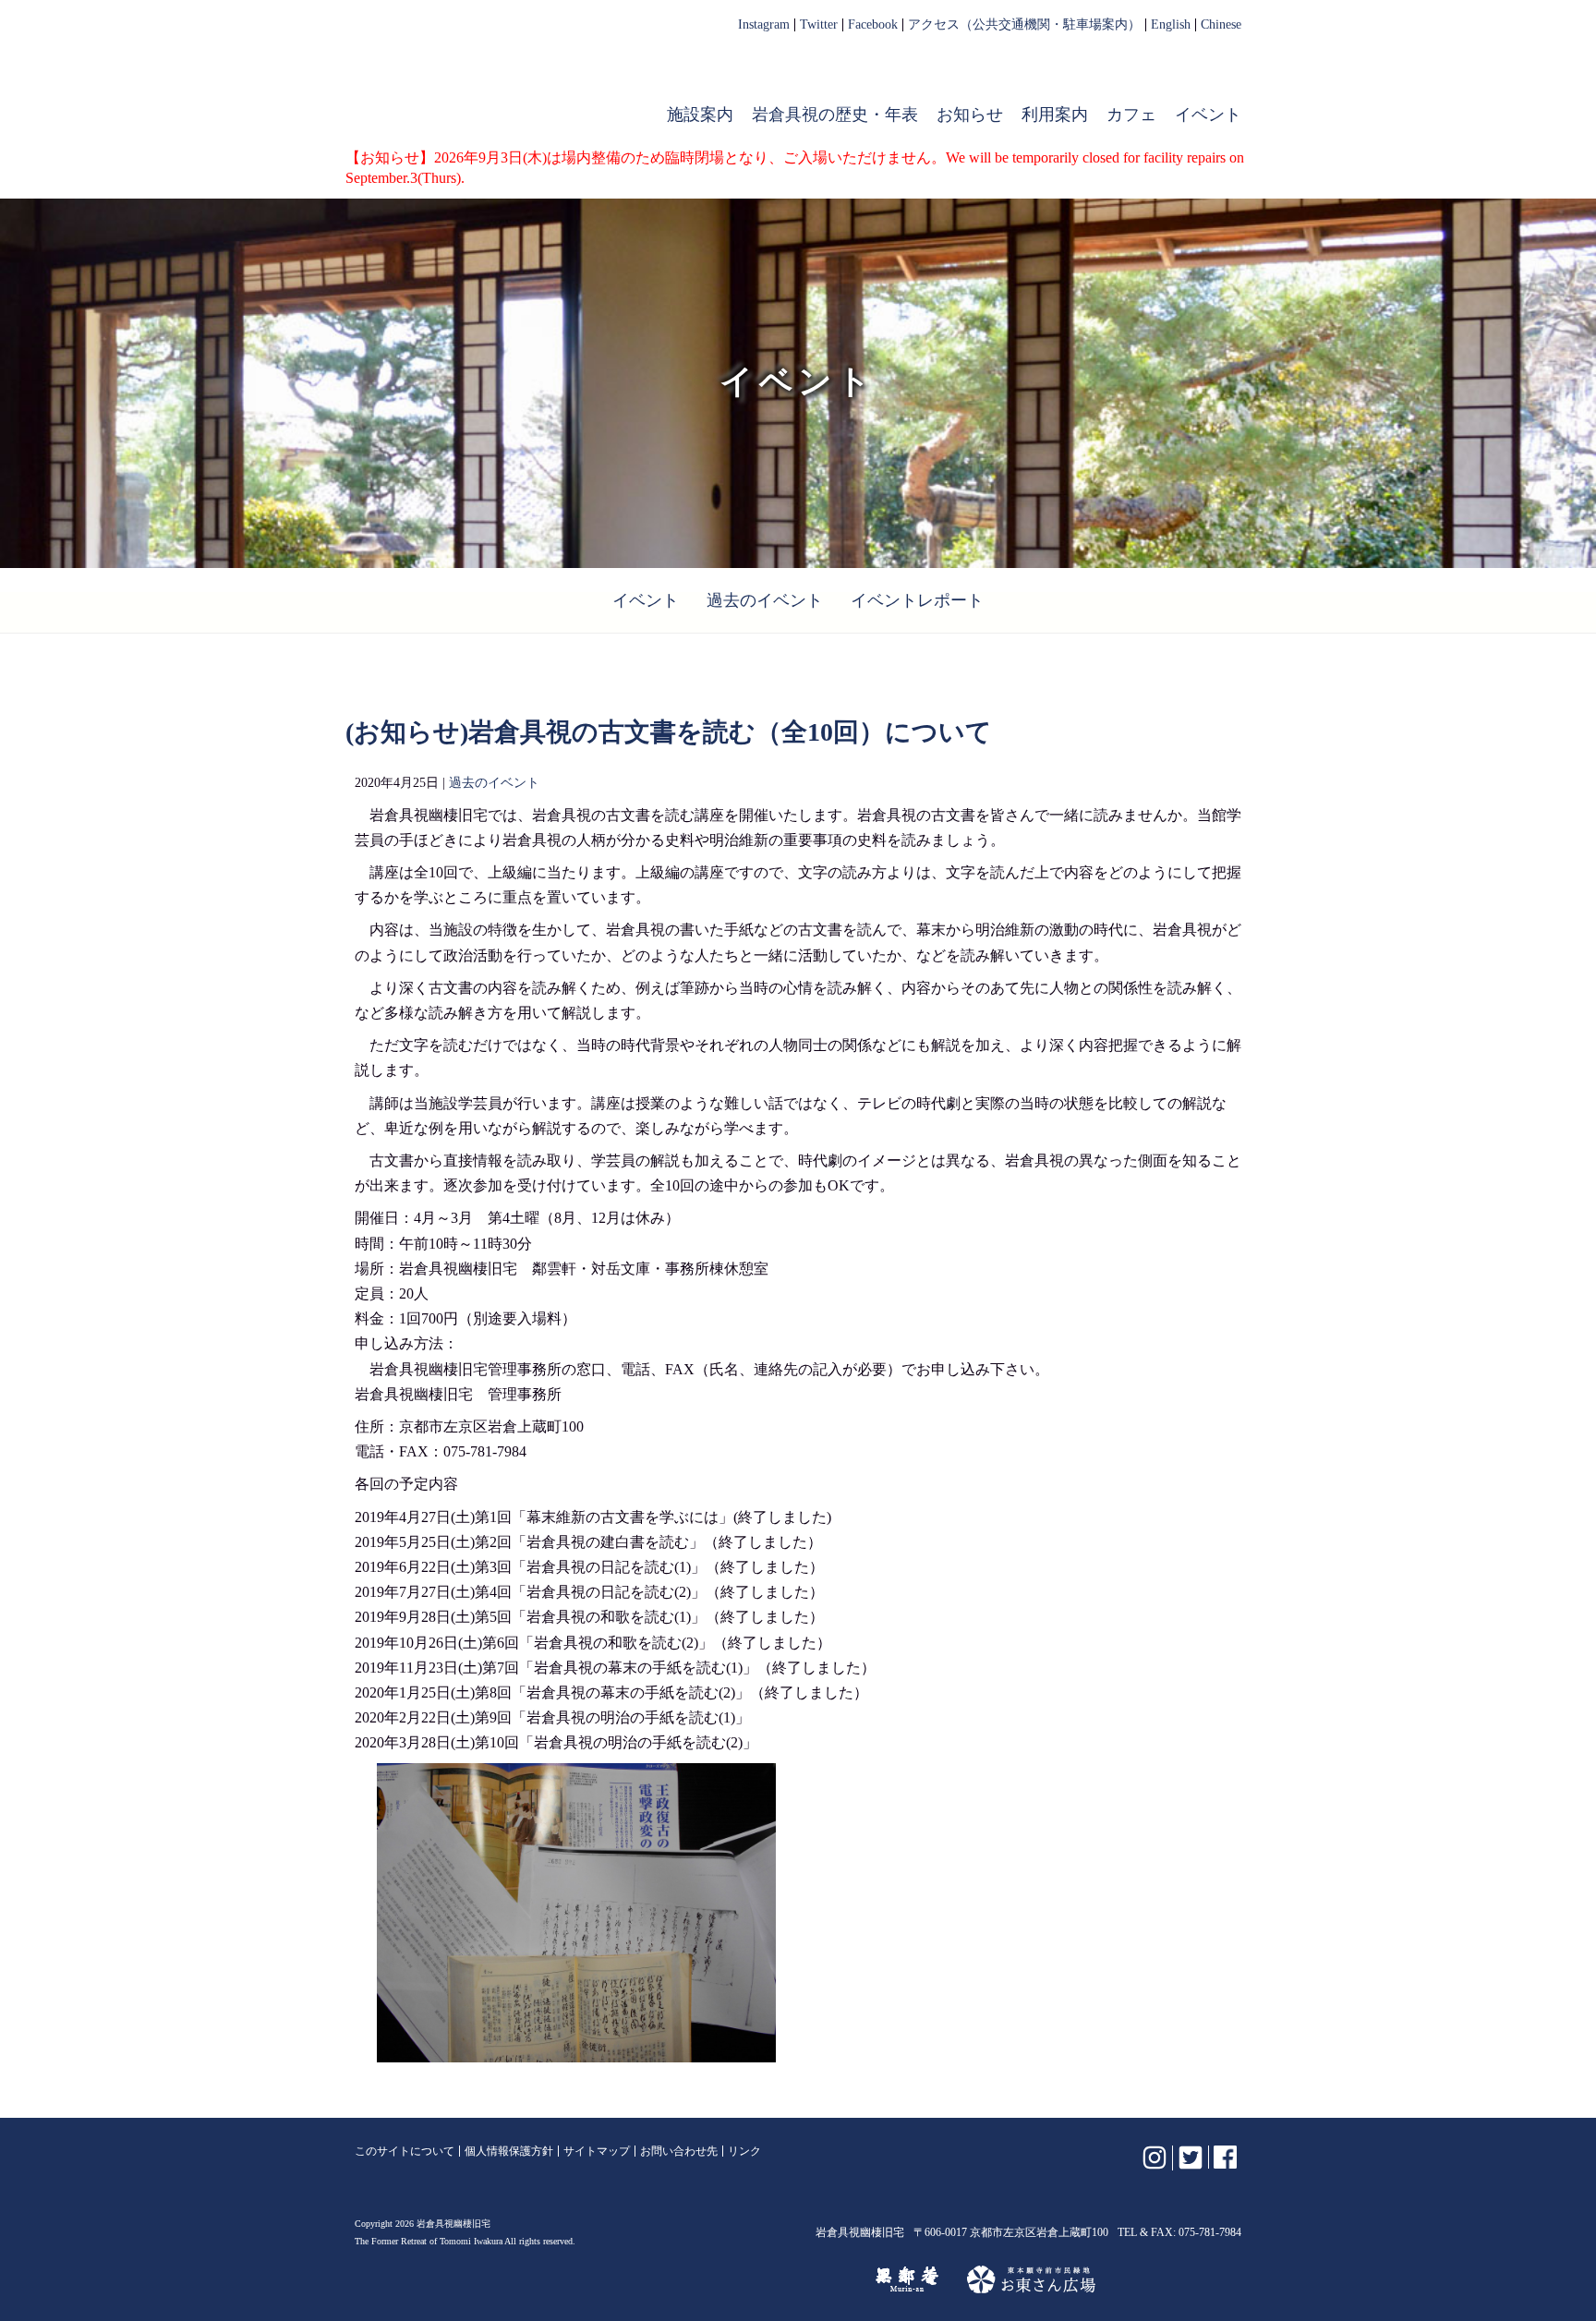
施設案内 (700, 115)
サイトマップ (597, 2151)
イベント (1208, 115)
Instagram (764, 25)
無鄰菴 (907, 2279)
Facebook (873, 25)
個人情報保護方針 (509, 2151)
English (1171, 25)
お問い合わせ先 (679, 2151)
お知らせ (970, 115)
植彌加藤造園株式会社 (580, 2279)
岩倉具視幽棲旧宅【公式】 (473, 79)
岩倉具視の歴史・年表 (835, 115)
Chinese (1221, 25)
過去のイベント (765, 600)
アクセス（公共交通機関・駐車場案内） (1024, 25)
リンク (744, 2151)
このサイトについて (405, 2151)
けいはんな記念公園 (767, 2279)
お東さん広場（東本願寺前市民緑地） (1031, 2279)
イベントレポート (917, 600)
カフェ (1131, 115)
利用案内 (1055, 115)
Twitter (819, 25)
